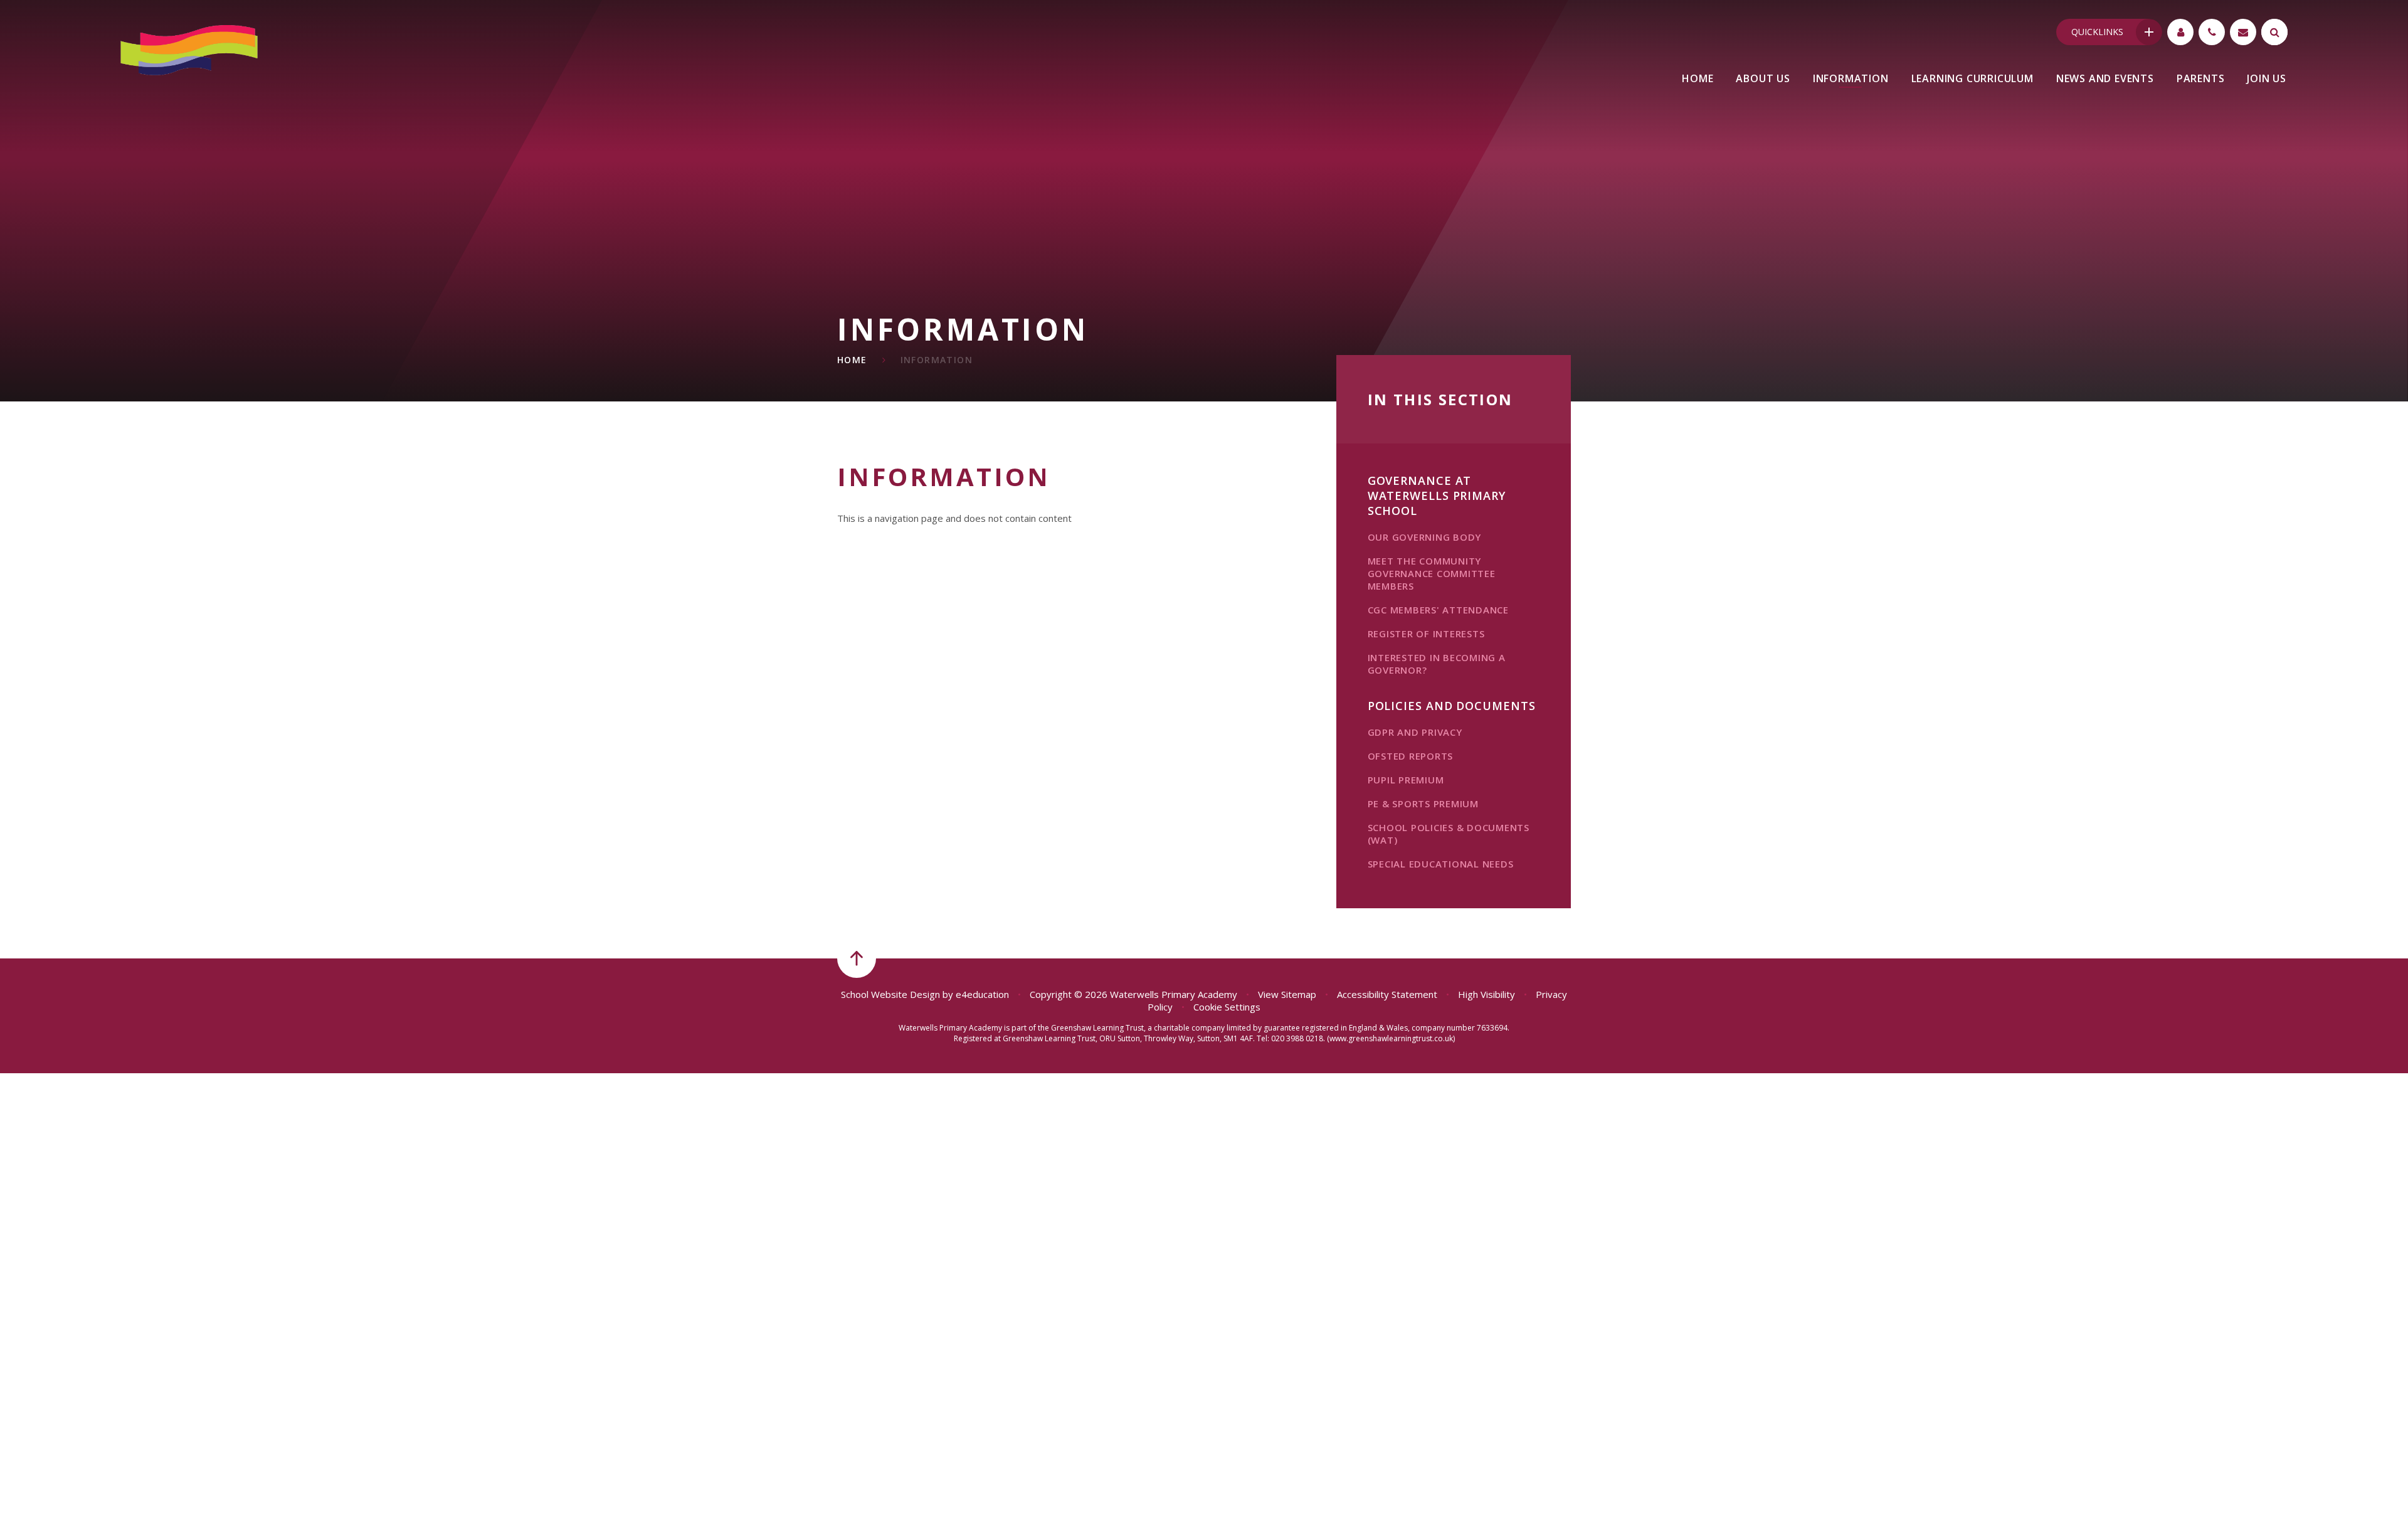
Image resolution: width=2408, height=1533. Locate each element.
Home (852, 360)
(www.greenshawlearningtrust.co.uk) (1390, 1038)
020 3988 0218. (1298, 1038)
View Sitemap (1287, 994)
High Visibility (1487, 994)
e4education (982, 994)
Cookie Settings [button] (1227, 1007)
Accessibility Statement (1387, 994)
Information (937, 360)
